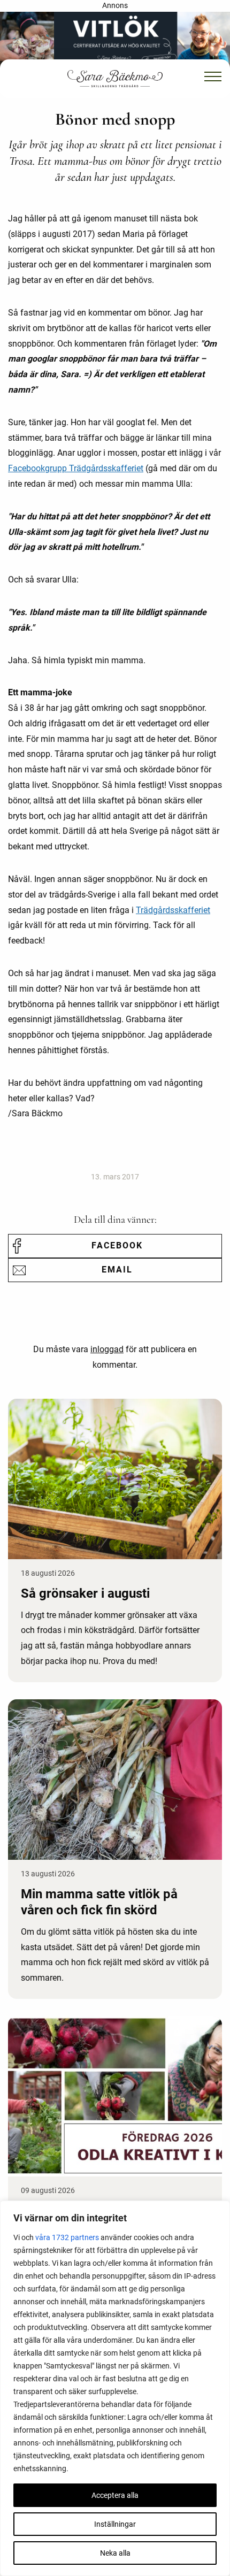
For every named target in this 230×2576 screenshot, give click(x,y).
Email (117, 1270)
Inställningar (115, 2524)
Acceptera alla (115, 2495)
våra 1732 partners (67, 2237)
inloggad (107, 1349)
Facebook (117, 1245)
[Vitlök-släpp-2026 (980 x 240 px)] (115, 39)
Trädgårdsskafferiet (173, 910)
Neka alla (115, 2553)
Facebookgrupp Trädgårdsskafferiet (76, 468)
